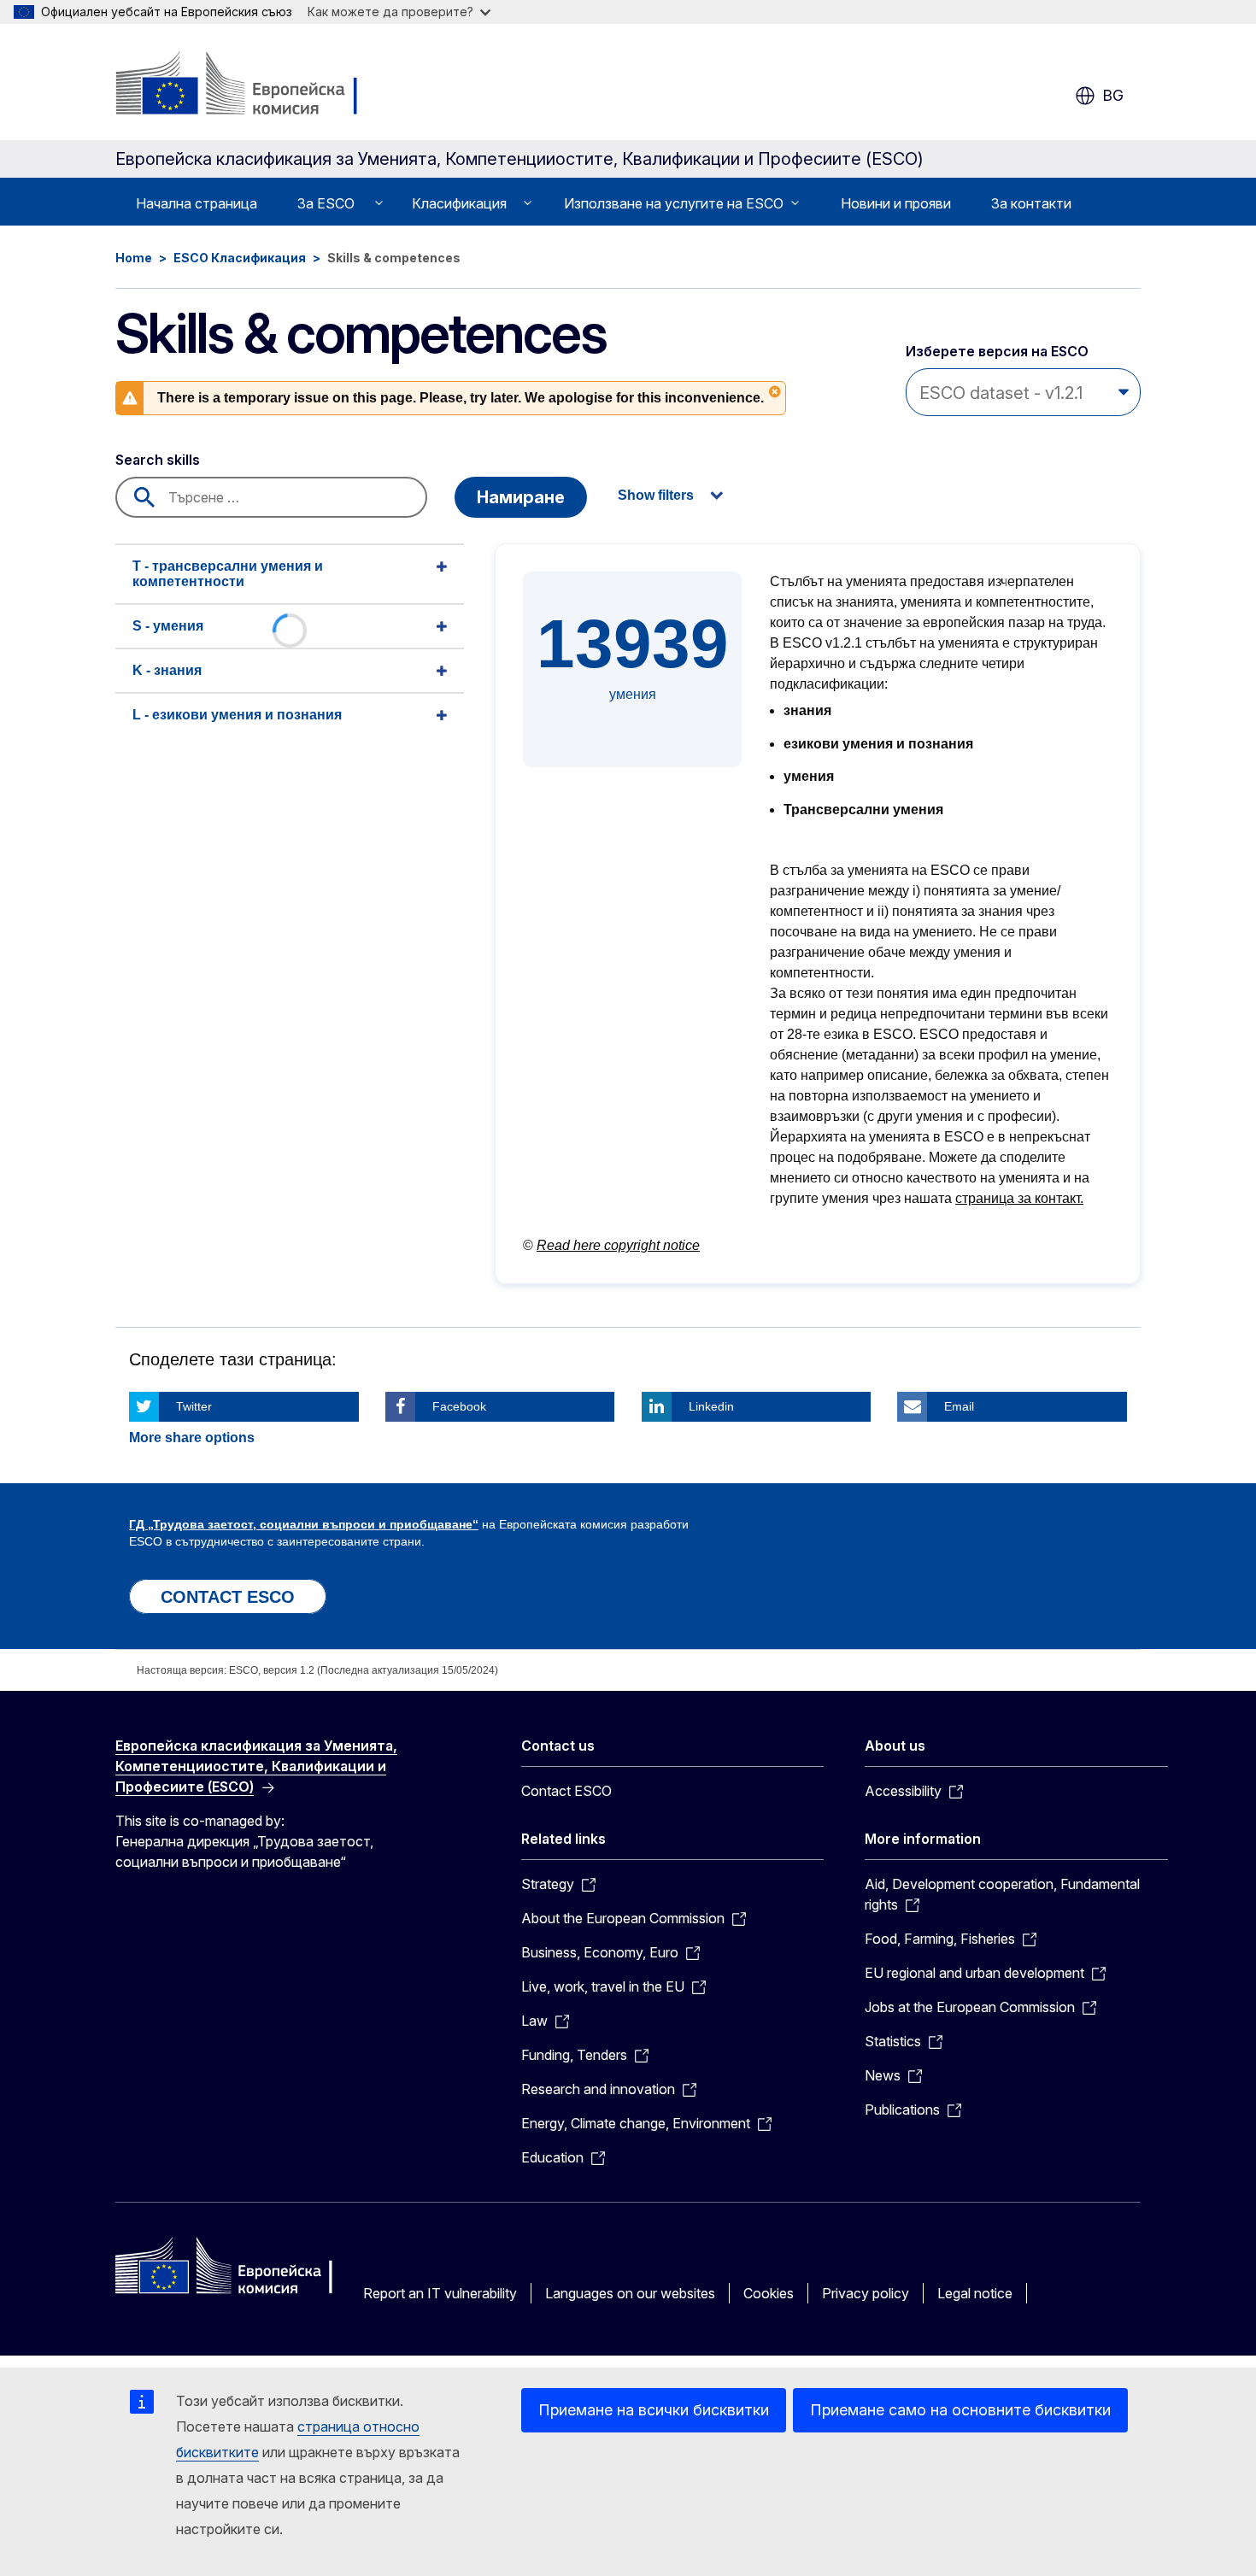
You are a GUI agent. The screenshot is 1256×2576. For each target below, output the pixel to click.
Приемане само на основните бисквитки (960, 2410)
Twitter (194, 1406)
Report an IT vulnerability (440, 2293)
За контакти (1031, 203)
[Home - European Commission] (253, 85)
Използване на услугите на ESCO (674, 203)
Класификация (459, 203)
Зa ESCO (326, 203)
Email (959, 1406)
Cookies (769, 2293)
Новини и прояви (896, 203)
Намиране (521, 497)
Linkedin (711, 1406)
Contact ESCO (566, 1791)
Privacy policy (866, 2293)
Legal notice (975, 2293)
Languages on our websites (630, 2293)
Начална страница (197, 203)
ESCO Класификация (240, 258)
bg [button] (1113, 95)
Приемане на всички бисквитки (654, 2410)
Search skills (158, 460)
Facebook (459, 1406)
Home (134, 258)
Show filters (656, 495)
